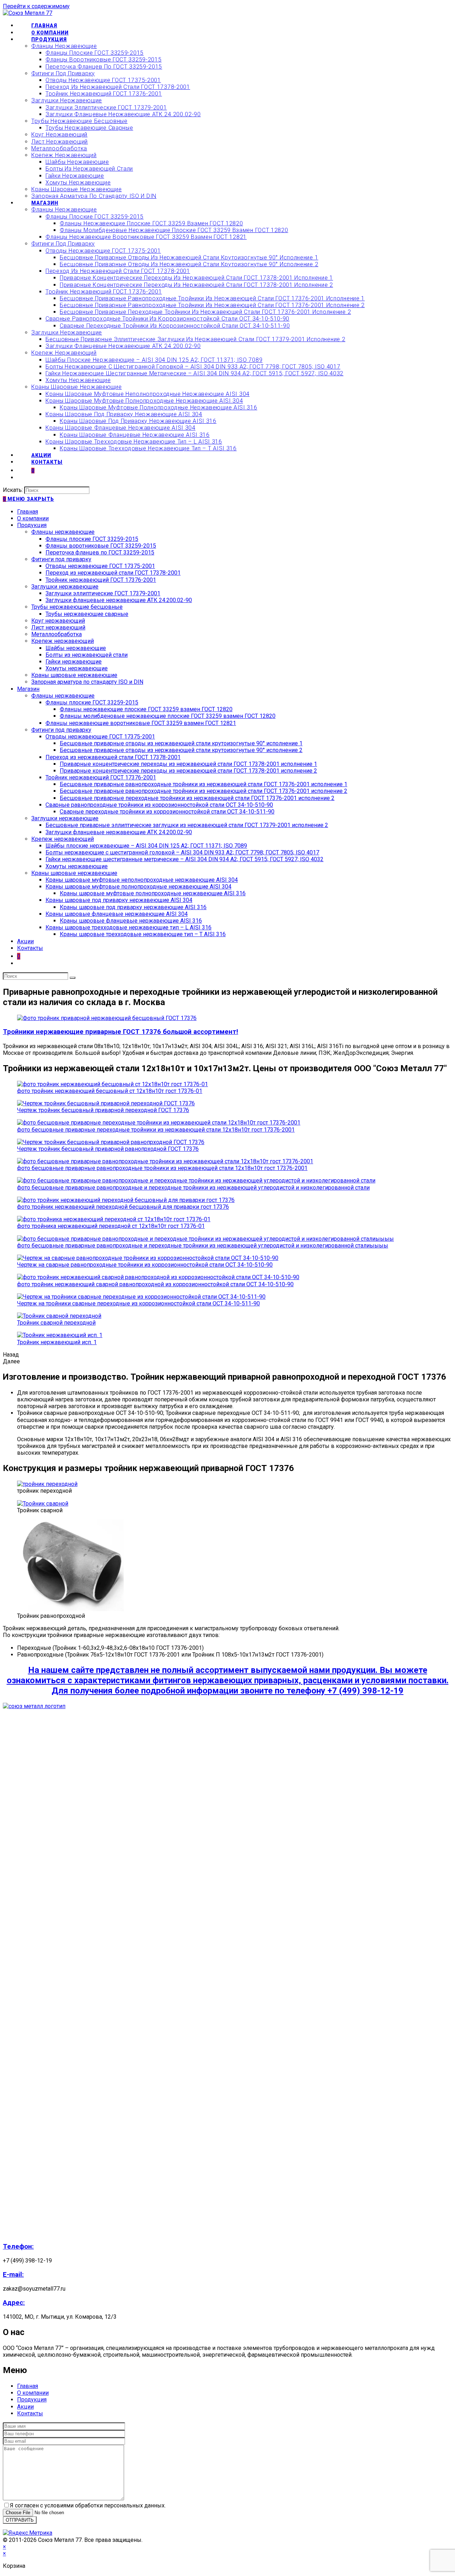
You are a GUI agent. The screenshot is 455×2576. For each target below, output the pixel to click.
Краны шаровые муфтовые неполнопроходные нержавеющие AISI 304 (142, 880)
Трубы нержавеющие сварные (87, 614)
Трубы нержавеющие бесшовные (77, 607)
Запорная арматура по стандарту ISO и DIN (87, 682)
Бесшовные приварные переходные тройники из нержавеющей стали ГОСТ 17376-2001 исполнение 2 (197, 798)
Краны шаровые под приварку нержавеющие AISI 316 (133, 907)
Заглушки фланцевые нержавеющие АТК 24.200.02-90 (119, 600)
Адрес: (14, 2303)
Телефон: (18, 2247)
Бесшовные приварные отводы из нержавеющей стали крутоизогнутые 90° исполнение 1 (181, 743)
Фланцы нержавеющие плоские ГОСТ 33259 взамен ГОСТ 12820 (146, 709)
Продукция (32, 525)
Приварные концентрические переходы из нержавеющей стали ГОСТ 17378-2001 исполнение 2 (188, 771)
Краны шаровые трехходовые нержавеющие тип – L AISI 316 (129, 927)
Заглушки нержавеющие (65, 587)
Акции (25, 941)
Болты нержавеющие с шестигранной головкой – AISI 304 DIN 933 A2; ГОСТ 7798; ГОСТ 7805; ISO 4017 (182, 852)
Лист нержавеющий (58, 627)
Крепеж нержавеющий (63, 641)
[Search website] (31, 478)
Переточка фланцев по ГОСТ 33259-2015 (100, 552)
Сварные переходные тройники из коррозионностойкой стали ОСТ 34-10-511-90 (167, 812)
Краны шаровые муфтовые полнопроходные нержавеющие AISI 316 (153, 893)
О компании (33, 518)
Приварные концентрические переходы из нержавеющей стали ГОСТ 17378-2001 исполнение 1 (188, 764)
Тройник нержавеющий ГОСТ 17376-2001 (101, 580)
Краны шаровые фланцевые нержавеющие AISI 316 (131, 921)
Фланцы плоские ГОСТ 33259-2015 (92, 539)
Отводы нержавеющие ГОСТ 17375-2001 (100, 566)
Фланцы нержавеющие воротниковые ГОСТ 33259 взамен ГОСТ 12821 (141, 723)
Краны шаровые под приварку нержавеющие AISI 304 (119, 900)
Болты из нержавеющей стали (87, 655)
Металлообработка (57, 634)
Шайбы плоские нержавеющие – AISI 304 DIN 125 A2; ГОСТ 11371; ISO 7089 (146, 846)
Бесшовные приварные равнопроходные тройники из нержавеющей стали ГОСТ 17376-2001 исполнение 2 (204, 791)
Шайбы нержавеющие (76, 648)
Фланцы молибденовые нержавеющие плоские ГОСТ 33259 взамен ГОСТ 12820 (168, 716)
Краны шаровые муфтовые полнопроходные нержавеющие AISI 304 (138, 887)
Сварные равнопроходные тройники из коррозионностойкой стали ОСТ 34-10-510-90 (159, 805)
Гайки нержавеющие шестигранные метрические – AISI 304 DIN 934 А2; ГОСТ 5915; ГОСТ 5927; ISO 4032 (184, 859)
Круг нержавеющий (58, 621)
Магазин (28, 689)
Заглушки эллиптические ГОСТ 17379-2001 (103, 593)
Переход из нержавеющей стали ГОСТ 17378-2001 (113, 573)
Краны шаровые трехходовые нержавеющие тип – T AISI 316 (143, 934)
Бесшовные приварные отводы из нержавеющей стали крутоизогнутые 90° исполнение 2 (181, 750)
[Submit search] (73, 978)
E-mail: (13, 2275)
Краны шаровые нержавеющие (74, 675)
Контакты (30, 948)
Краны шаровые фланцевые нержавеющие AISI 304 (117, 914)
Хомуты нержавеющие (77, 668)
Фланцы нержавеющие (63, 532)
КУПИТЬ (414, 13)
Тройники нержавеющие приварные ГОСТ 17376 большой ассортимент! (121, 1032)
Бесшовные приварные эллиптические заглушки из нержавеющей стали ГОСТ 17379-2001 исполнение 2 (187, 825)
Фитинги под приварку (61, 559)
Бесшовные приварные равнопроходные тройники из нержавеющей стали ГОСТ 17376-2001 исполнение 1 (204, 784)
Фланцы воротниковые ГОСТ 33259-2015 (101, 546)
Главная (28, 512)
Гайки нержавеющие (74, 662)
